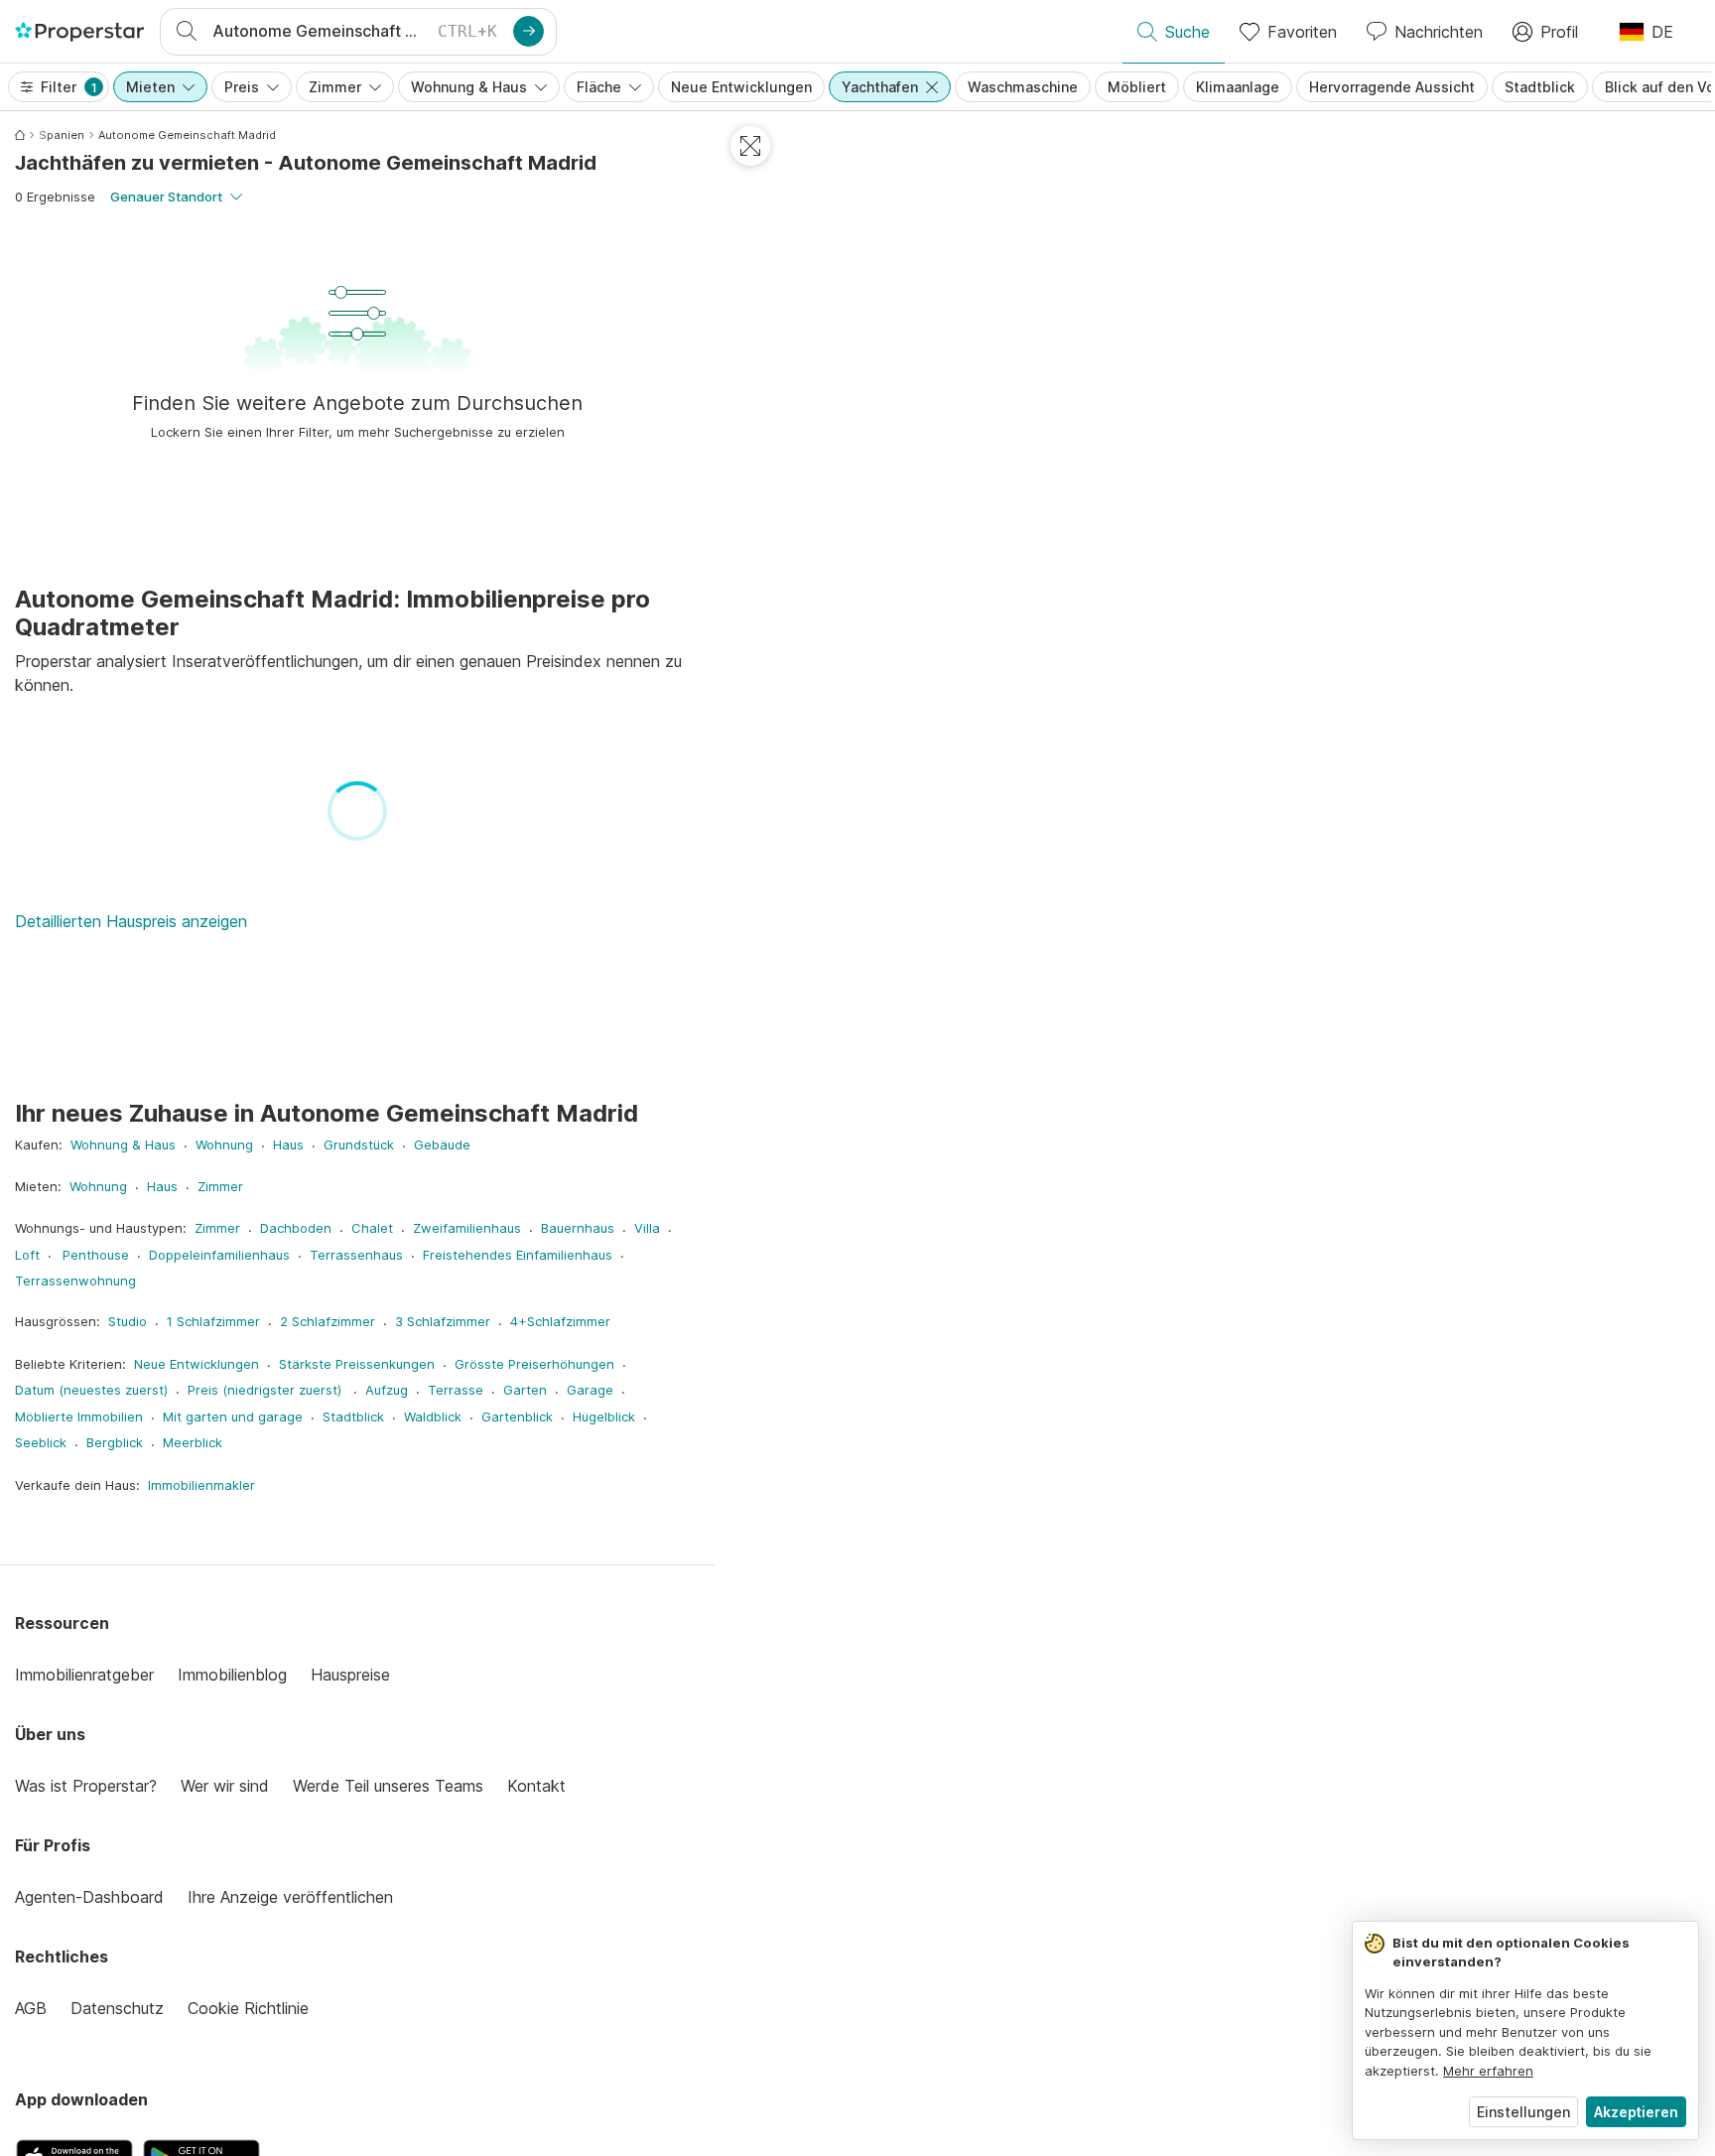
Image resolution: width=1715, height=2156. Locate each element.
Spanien (62, 135)
